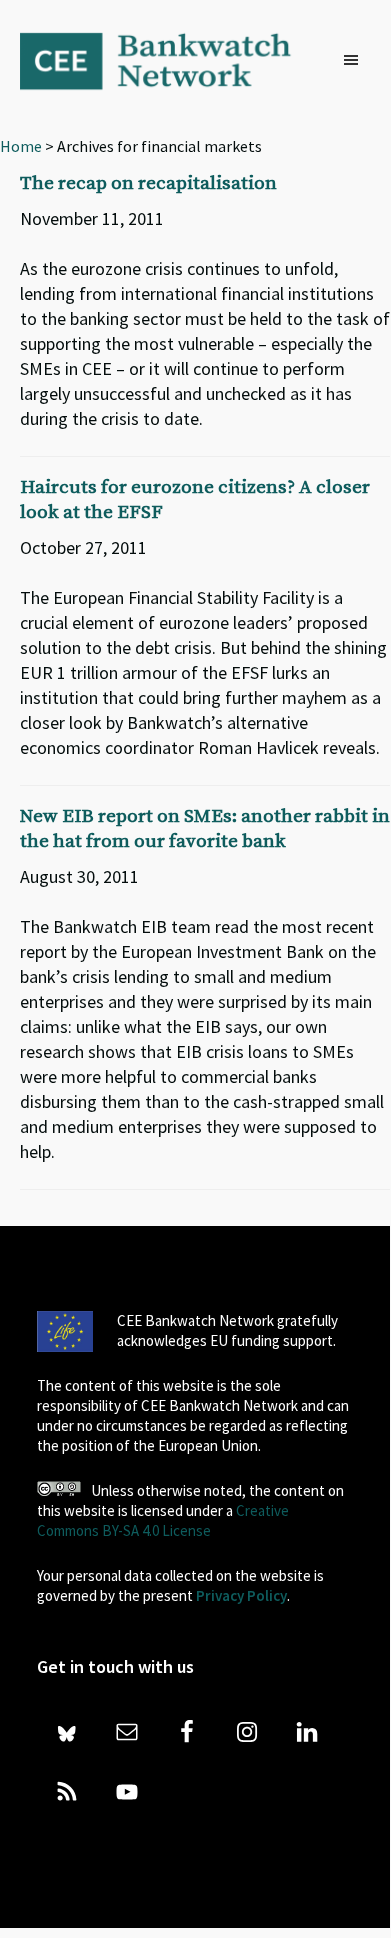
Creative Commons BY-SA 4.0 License (163, 1520)
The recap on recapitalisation (148, 183)
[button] (356, 61)
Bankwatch (169, 60)
